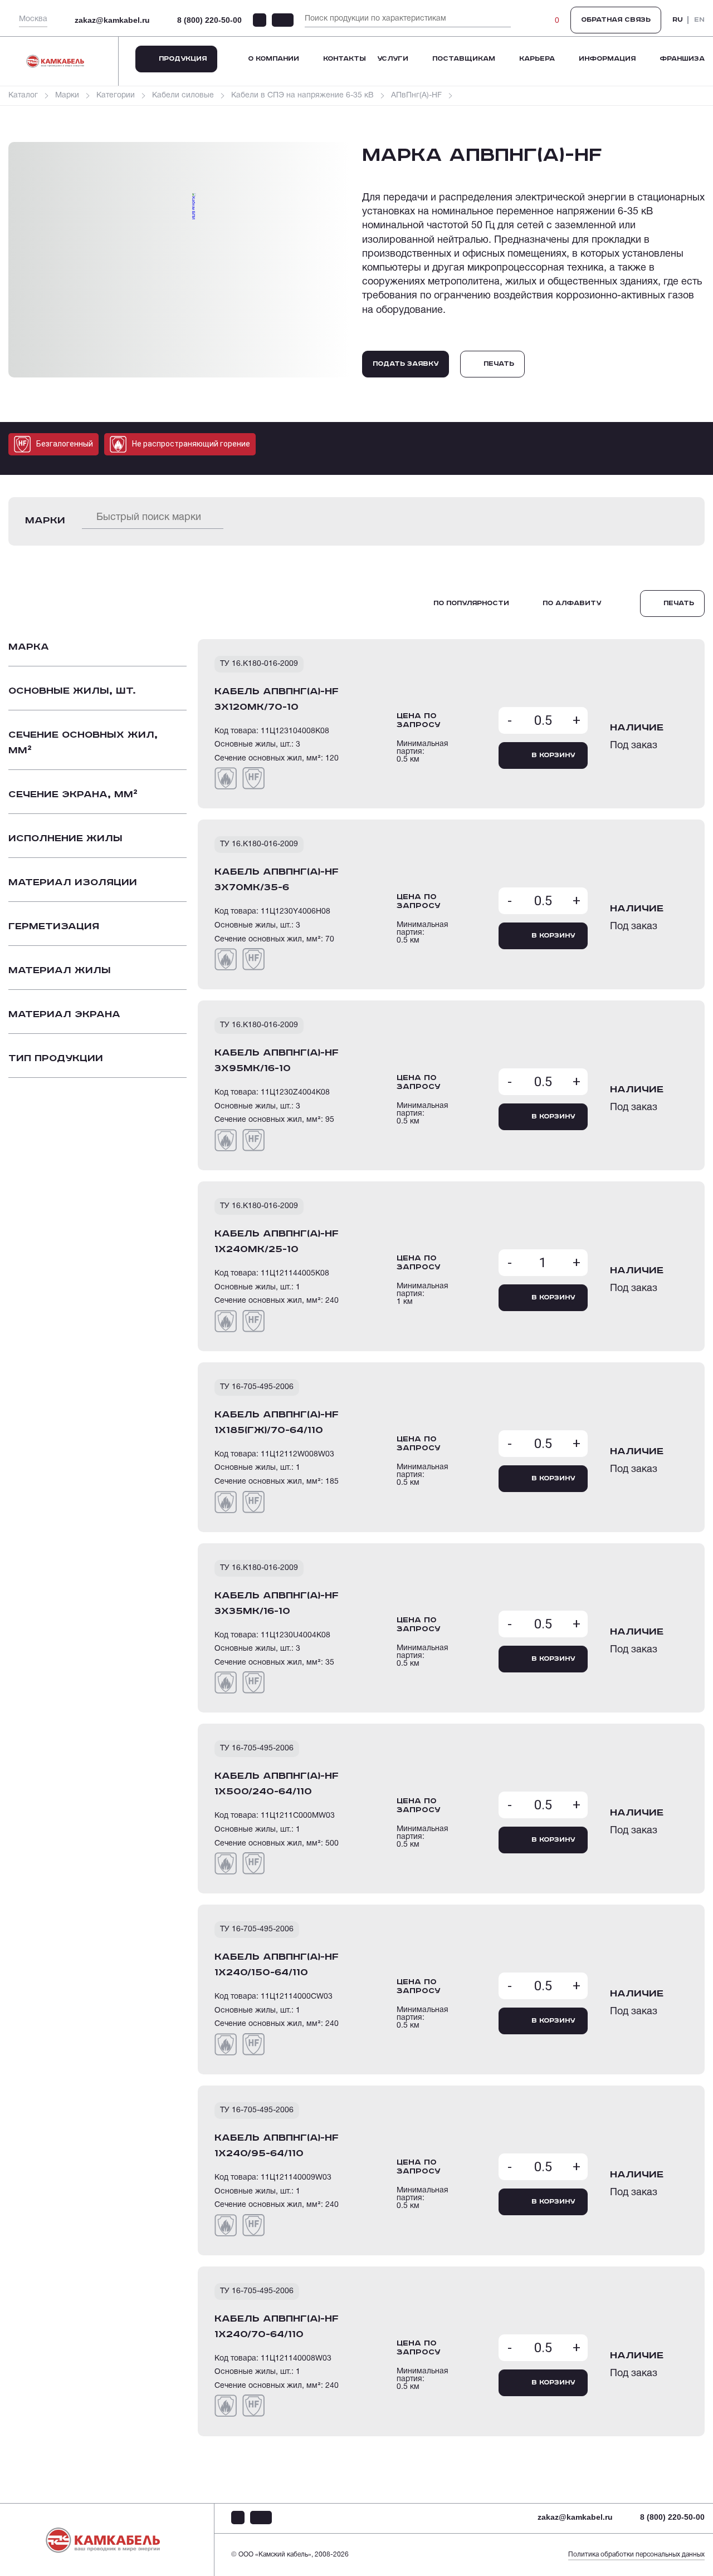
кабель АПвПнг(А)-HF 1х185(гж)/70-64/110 (277, 1422)
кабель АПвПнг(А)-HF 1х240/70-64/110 (277, 2327)
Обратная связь (616, 20)
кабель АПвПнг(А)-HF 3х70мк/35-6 (277, 880)
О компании (274, 59)
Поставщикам (464, 59)
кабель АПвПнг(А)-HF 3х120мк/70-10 (277, 699)
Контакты (345, 59)
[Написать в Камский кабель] (260, 20)
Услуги (393, 59)
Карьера (537, 59)
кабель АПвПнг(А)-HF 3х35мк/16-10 (277, 1603)
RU (678, 20)
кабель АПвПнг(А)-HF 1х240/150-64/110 (277, 1965)
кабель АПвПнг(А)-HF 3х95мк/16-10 (277, 1061)
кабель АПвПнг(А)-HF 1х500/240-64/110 (277, 1784)
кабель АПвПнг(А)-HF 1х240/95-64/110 (277, 2146)
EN (699, 20)
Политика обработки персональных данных (636, 2555)
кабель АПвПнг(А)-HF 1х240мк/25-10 (277, 1242)
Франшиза (682, 59)
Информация (607, 59)
